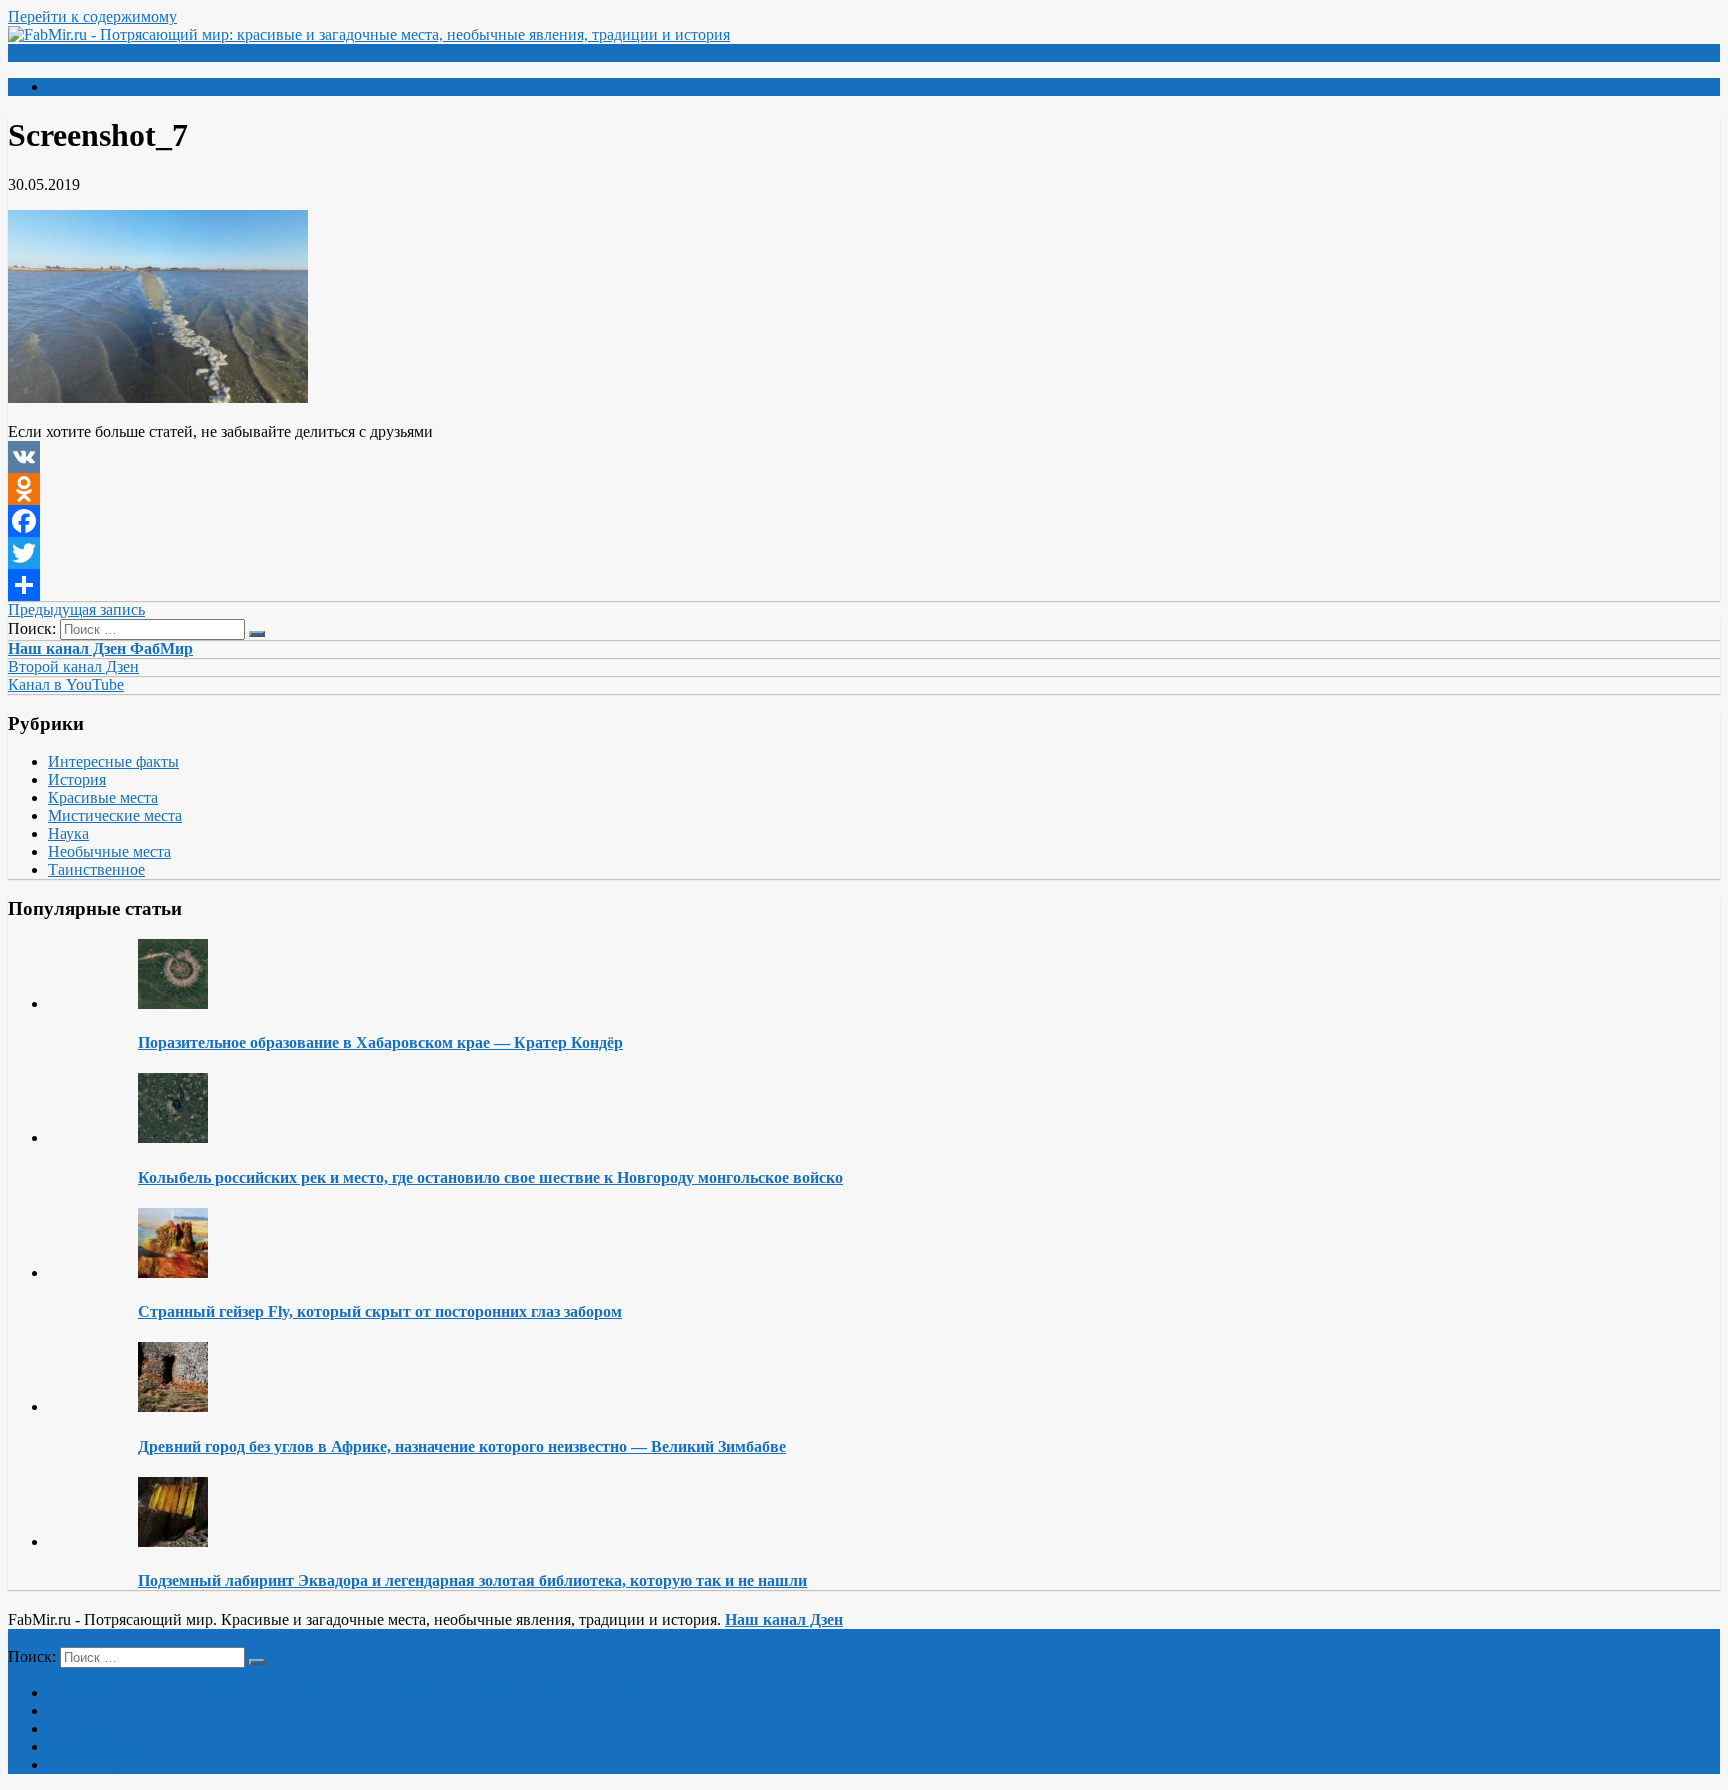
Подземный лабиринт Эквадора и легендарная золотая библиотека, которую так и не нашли (472, 1580)
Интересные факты (113, 761)
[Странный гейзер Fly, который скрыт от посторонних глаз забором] (173, 1272)
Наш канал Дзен (784, 1619)
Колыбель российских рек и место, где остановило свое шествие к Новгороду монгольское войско (490, 1177)
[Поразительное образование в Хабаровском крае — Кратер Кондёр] (173, 1003)
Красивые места (103, 797)
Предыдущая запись (76, 609)
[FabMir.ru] (369, 34)
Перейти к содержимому (92, 16)
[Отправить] (864, 585)
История (77, 779)
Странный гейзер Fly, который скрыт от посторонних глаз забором (380, 1311)
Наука (68, 833)
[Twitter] (864, 553)
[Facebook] (864, 521)
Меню (45, 52)
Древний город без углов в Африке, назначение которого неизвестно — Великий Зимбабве (462, 1446)
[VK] (864, 457)
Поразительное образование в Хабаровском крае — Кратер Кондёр (380, 1042)
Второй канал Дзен (73, 666)
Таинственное (96, 869)
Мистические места (115, 815)
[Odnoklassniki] (864, 489)
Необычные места (109, 851)
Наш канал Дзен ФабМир (100, 648)
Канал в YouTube (66, 684)
